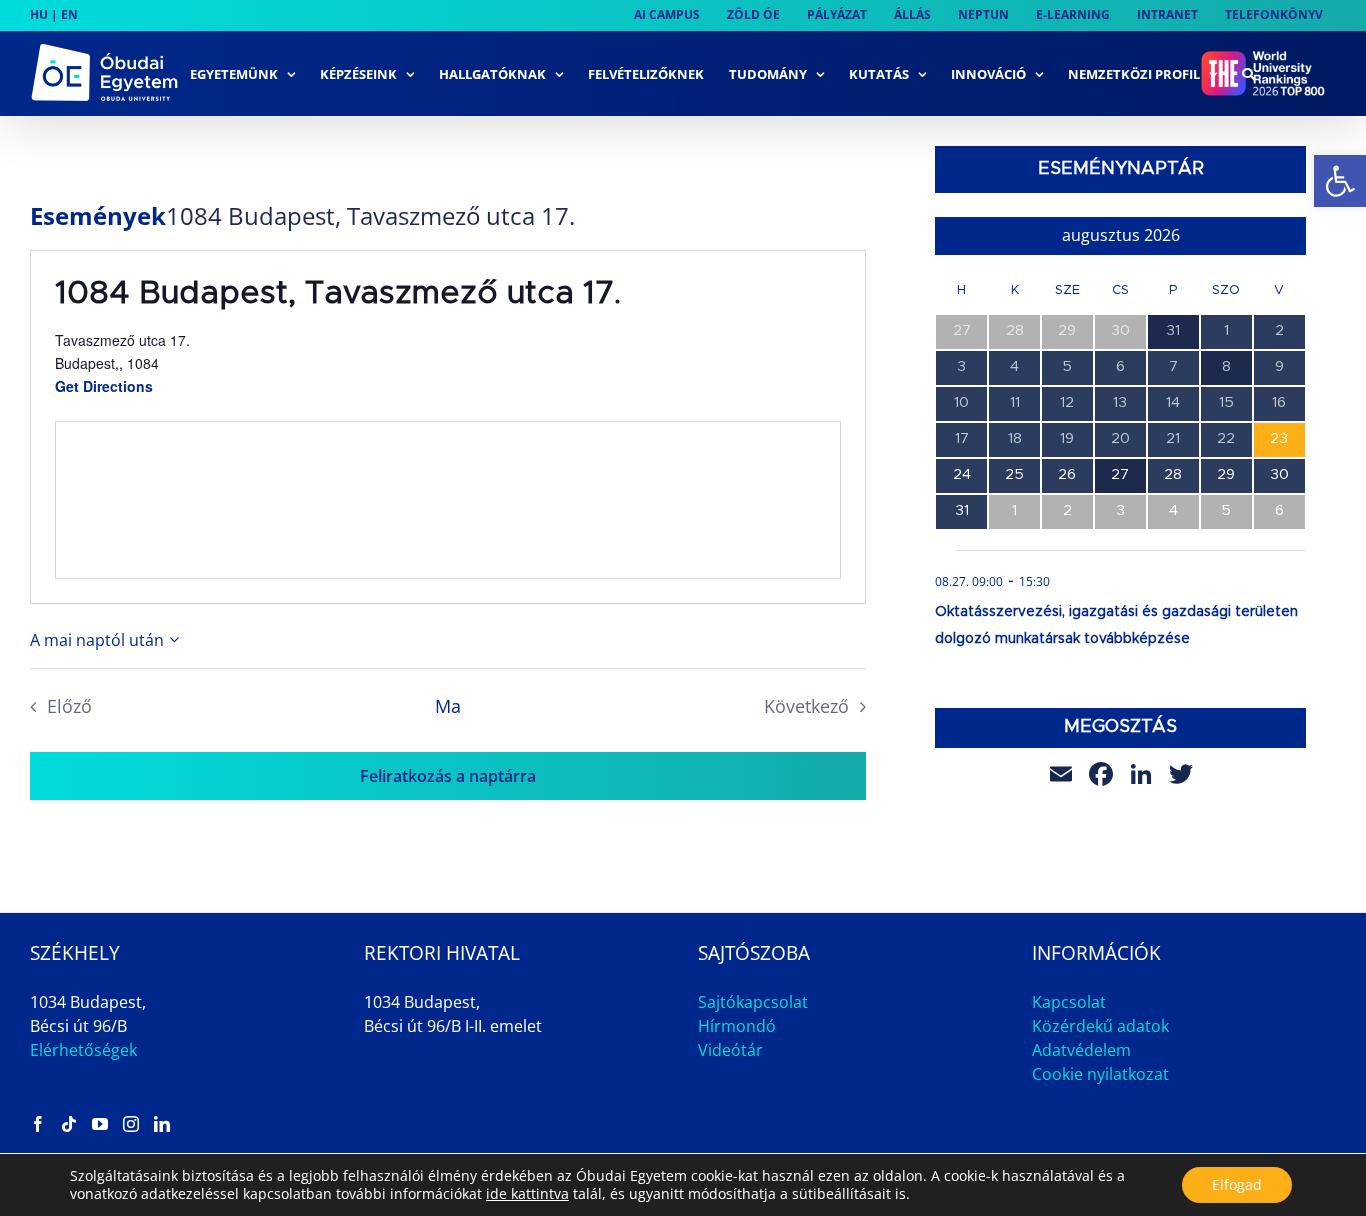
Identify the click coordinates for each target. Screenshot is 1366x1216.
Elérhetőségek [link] (83, 1050)
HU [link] (39, 14)
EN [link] (69, 14)
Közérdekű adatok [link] (1100, 1026)
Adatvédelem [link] (1081, 1050)
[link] (1340, 181)
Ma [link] (448, 706)
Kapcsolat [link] (1069, 1002)
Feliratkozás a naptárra (448, 776)
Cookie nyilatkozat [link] (1100, 1074)
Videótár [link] (730, 1050)
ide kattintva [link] (527, 1193)
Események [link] (98, 216)
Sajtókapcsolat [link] (753, 1002)
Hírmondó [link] (737, 1026)
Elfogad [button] (1237, 1184)
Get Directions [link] (104, 386)
